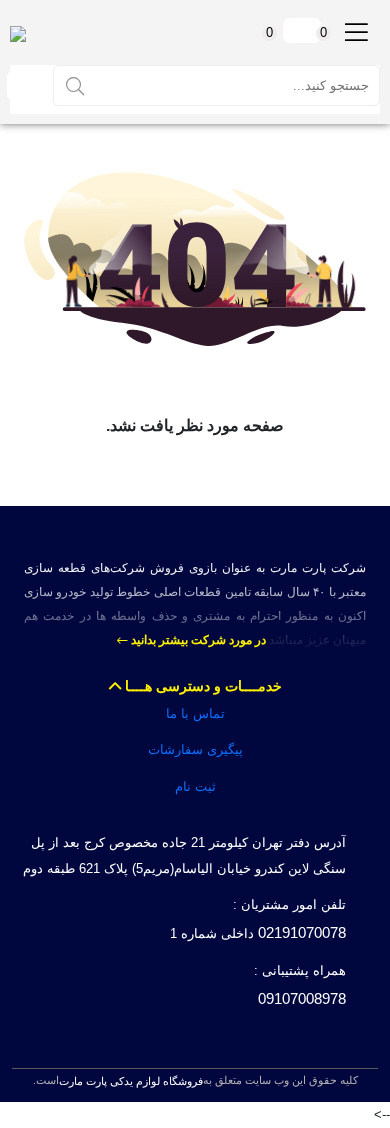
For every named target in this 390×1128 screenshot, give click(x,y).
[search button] (75, 85)
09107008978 (302, 998)
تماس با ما (195, 713)
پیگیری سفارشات (195, 749)
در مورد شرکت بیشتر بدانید (197, 640)
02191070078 (302, 932)
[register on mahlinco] (24, 85)
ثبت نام (195, 786)
